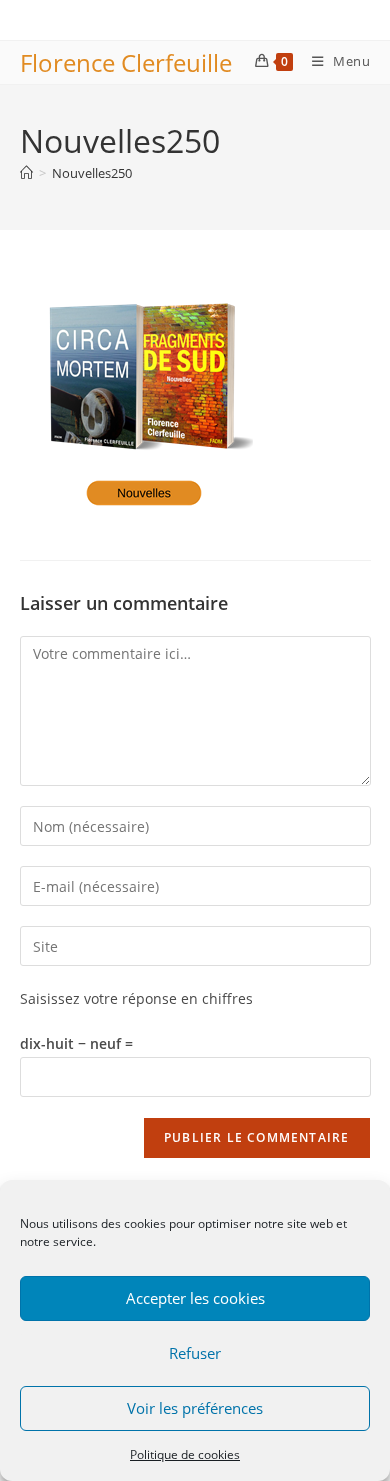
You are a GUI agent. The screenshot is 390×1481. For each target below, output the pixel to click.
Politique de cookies (185, 1454)
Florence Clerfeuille (126, 62)
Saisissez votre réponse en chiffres (136, 998)
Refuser (195, 1353)
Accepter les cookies (195, 1298)
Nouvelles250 (92, 173)
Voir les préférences (195, 1408)
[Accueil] (26, 173)
